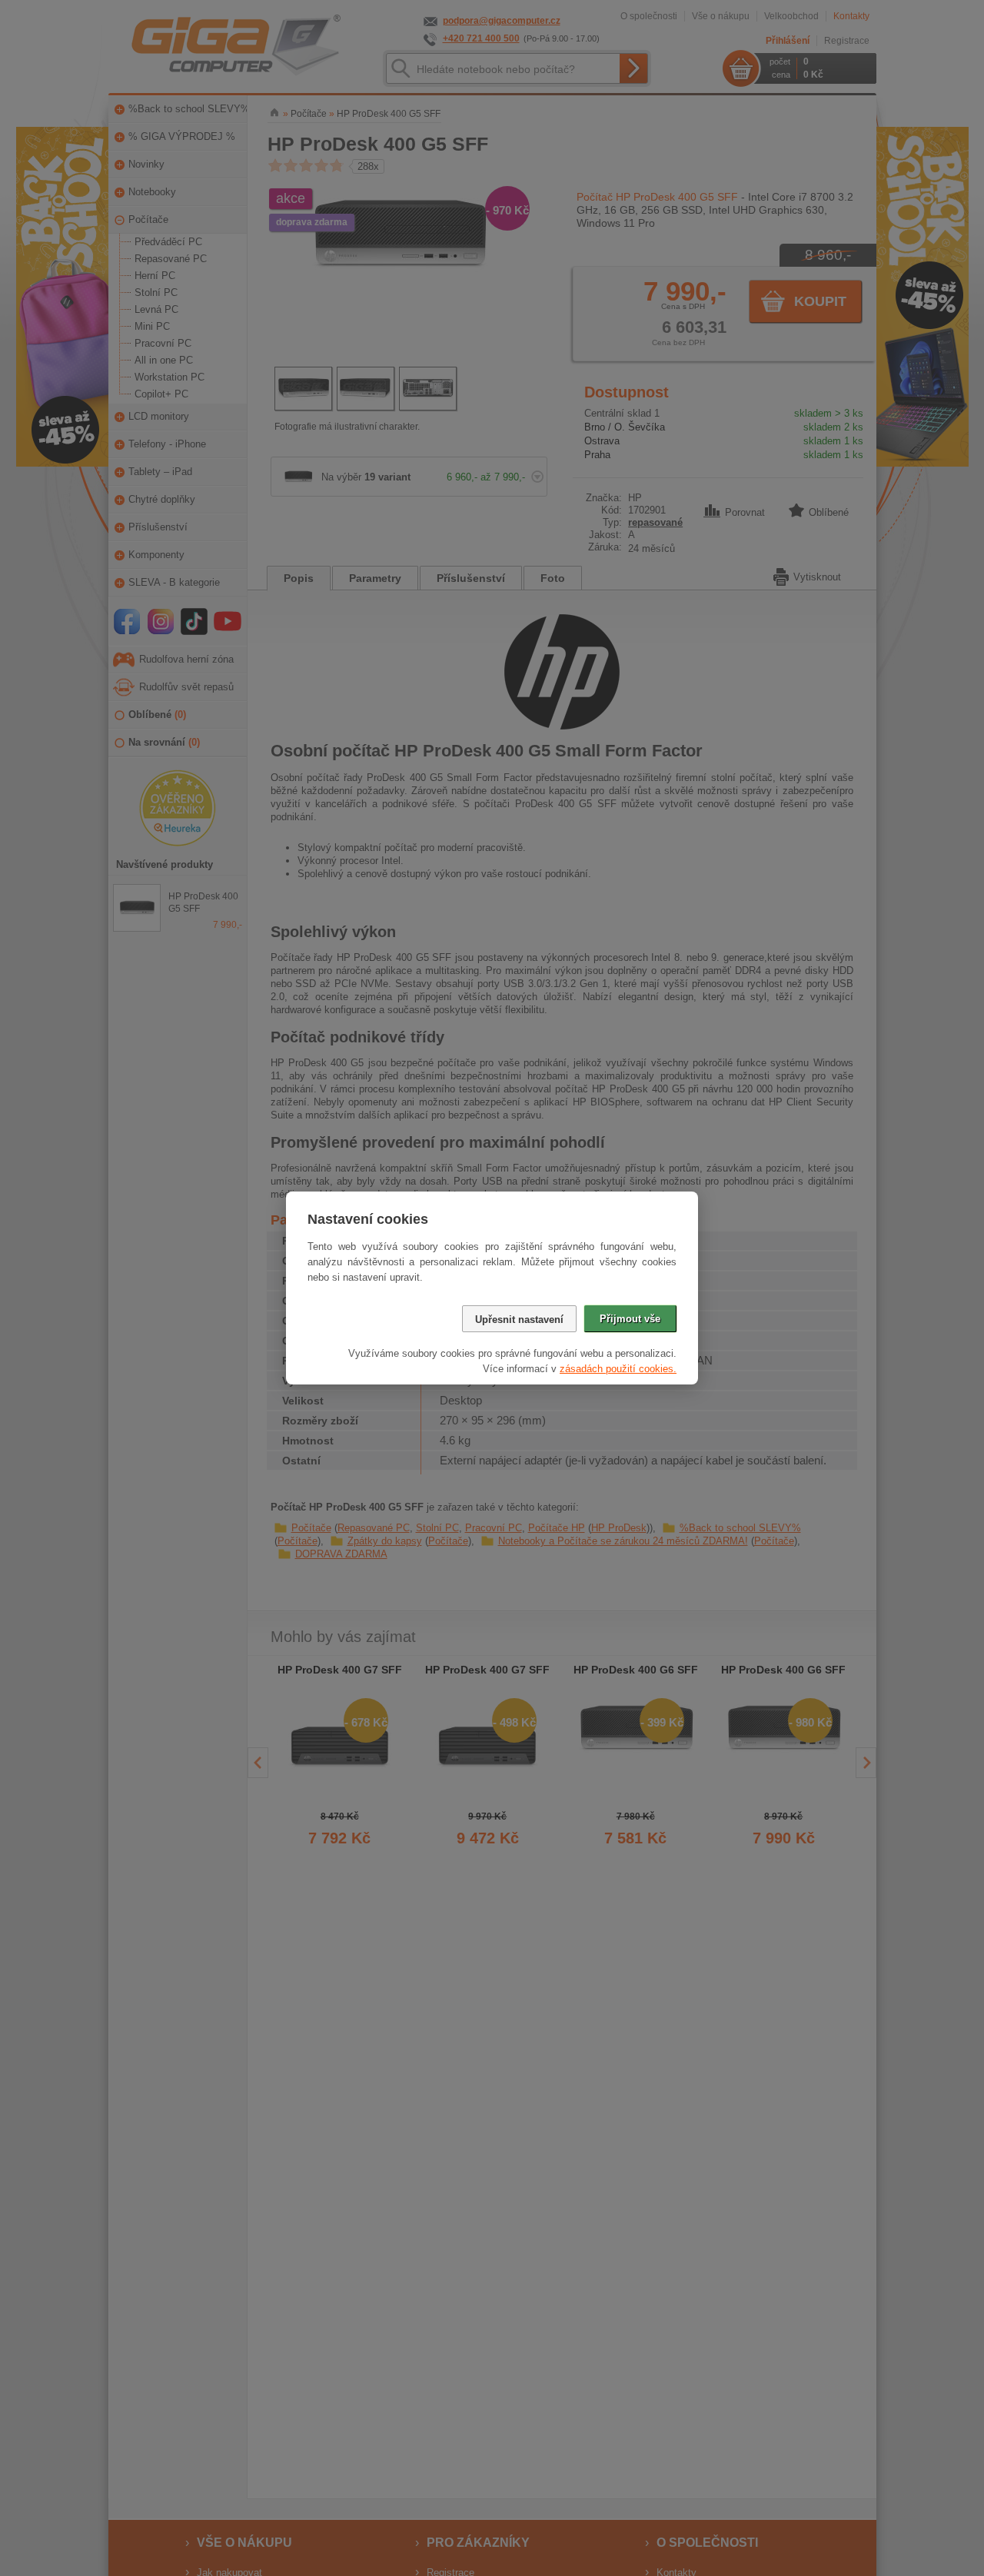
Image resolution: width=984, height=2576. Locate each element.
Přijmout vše (630, 1319)
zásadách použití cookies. (618, 1369)
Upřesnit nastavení (519, 1320)
